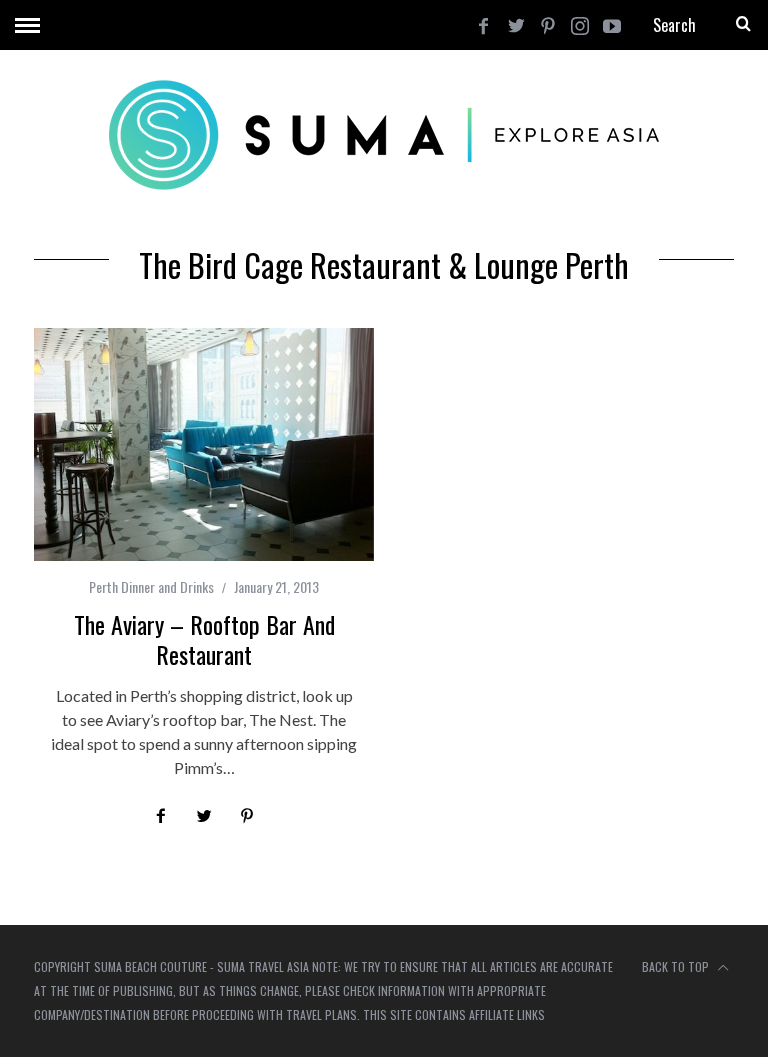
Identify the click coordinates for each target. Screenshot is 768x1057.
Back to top (677, 966)
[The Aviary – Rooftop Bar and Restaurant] (204, 444)
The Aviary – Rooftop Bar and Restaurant (204, 639)
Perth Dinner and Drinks (151, 586)
